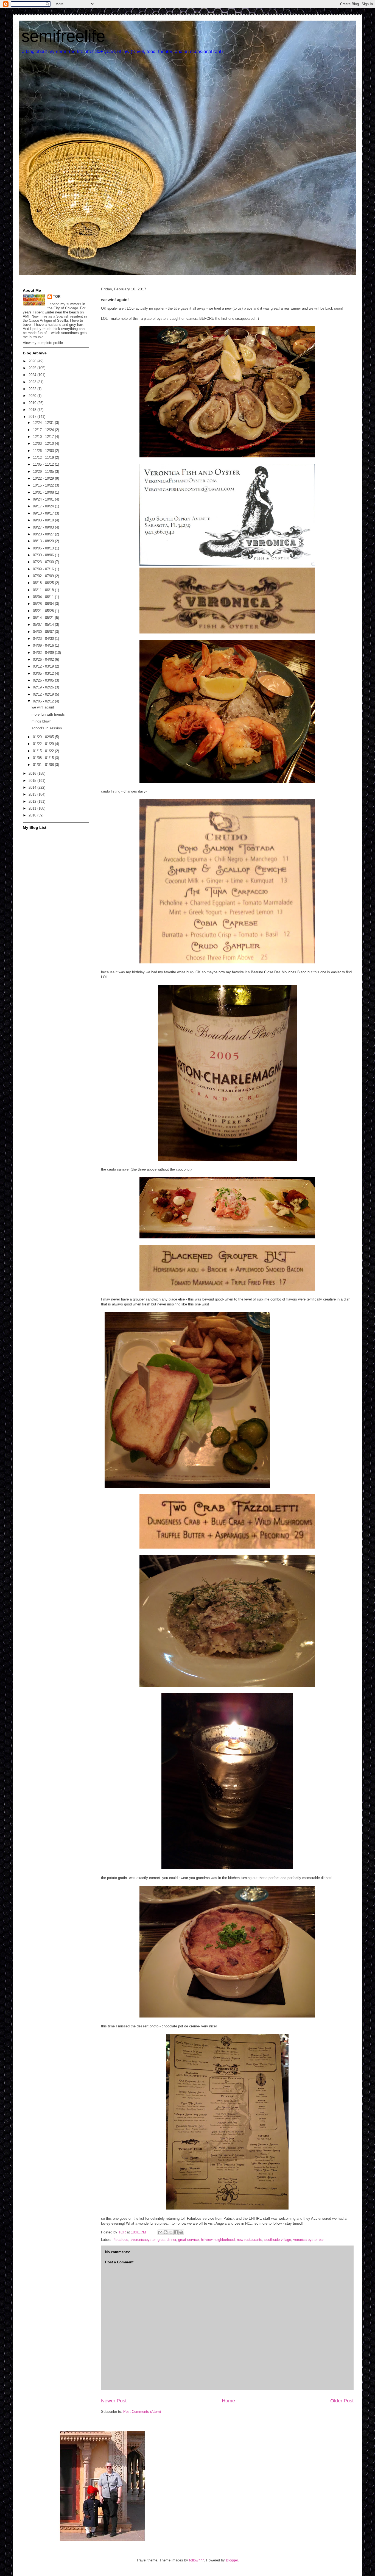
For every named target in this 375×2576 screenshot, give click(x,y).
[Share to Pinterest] (181, 2232)
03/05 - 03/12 (44, 673)
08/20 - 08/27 (44, 534)
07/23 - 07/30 (44, 562)
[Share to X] (171, 2232)
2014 (33, 787)
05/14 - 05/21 (44, 618)
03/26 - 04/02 (44, 659)
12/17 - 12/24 (44, 430)
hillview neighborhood (218, 2240)
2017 (33, 417)
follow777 (197, 2560)
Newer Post (114, 2401)
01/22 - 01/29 (44, 744)
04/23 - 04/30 (44, 639)
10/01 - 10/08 (44, 492)
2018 (33, 410)
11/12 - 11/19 (44, 458)
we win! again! (43, 707)
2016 (33, 773)
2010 (33, 815)
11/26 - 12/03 (44, 451)
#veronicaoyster (143, 2240)
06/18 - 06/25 (44, 583)
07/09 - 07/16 (44, 569)
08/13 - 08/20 (44, 541)
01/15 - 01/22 (44, 751)
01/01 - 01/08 (44, 765)
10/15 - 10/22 (44, 485)
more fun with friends (48, 714)
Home (228, 2401)
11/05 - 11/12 (44, 464)
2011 (33, 808)
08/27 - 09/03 (44, 527)
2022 (33, 389)
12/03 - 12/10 (44, 444)
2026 (33, 361)
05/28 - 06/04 (44, 604)
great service (188, 2240)
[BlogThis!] (166, 2232)
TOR (57, 297)
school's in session (47, 728)
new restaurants (250, 2240)
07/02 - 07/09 (44, 576)
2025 (33, 368)
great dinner (167, 2240)
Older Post (342, 2401)
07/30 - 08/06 (44, 555)
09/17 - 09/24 (44, 506)
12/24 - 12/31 (44, 423)
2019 (33, 403)
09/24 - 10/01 (44, 499)
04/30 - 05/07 (44, 632)
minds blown (41, 721)
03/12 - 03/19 (44, 666)
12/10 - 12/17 (44, 437)
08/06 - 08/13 (44, 548)
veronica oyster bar (308, 2240)
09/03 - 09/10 (44, 520)
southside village (278, 2240)
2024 (33, 375)
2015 (33, 781)
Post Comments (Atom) (142, 2412)
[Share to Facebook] (176, 2232)
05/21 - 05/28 (44, 611)
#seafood (121, 2240)
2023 (33, 382)
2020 (33, 396)
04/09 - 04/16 (44, 645)
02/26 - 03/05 (44, 680)
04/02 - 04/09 (44, 653)
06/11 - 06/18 (44, 590)
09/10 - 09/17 (44, 513)
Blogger (232, 2560)
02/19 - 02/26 (44, 687)
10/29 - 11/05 (44, 472)
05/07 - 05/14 (44, 625)
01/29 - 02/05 (44, 737)
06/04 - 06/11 (44, 597)
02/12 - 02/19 (44, 694)
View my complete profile (43, 343)
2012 (33, 801)
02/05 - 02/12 (44, 701)
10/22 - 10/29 (44, 478)
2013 (33, 794)
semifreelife (63, 36)
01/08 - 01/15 (44, 758)
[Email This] (160, 2232)
